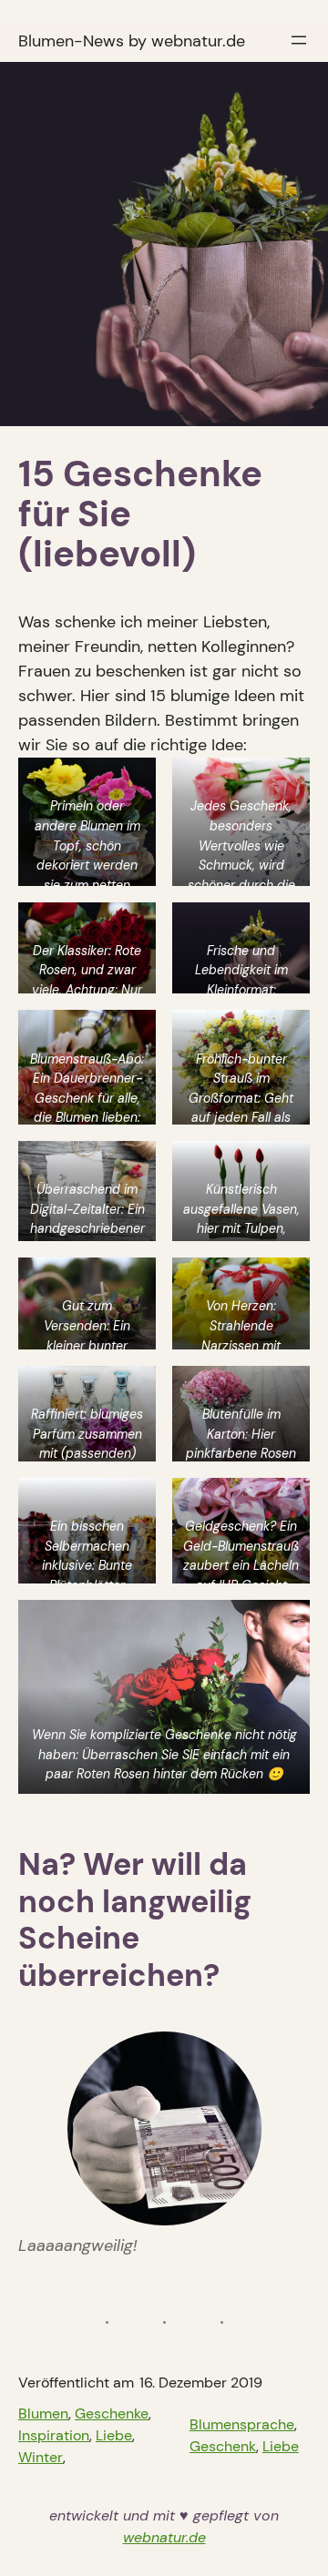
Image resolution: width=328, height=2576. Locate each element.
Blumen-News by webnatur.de (132, 41)
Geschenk (223, 2446)
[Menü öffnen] (299, 40)
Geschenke (112, 2413)
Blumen (43, 2413)
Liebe (114, 2435)
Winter (41, 2457)
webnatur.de (164, 2537)
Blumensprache (242, 2424)
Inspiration (54, 2435)
